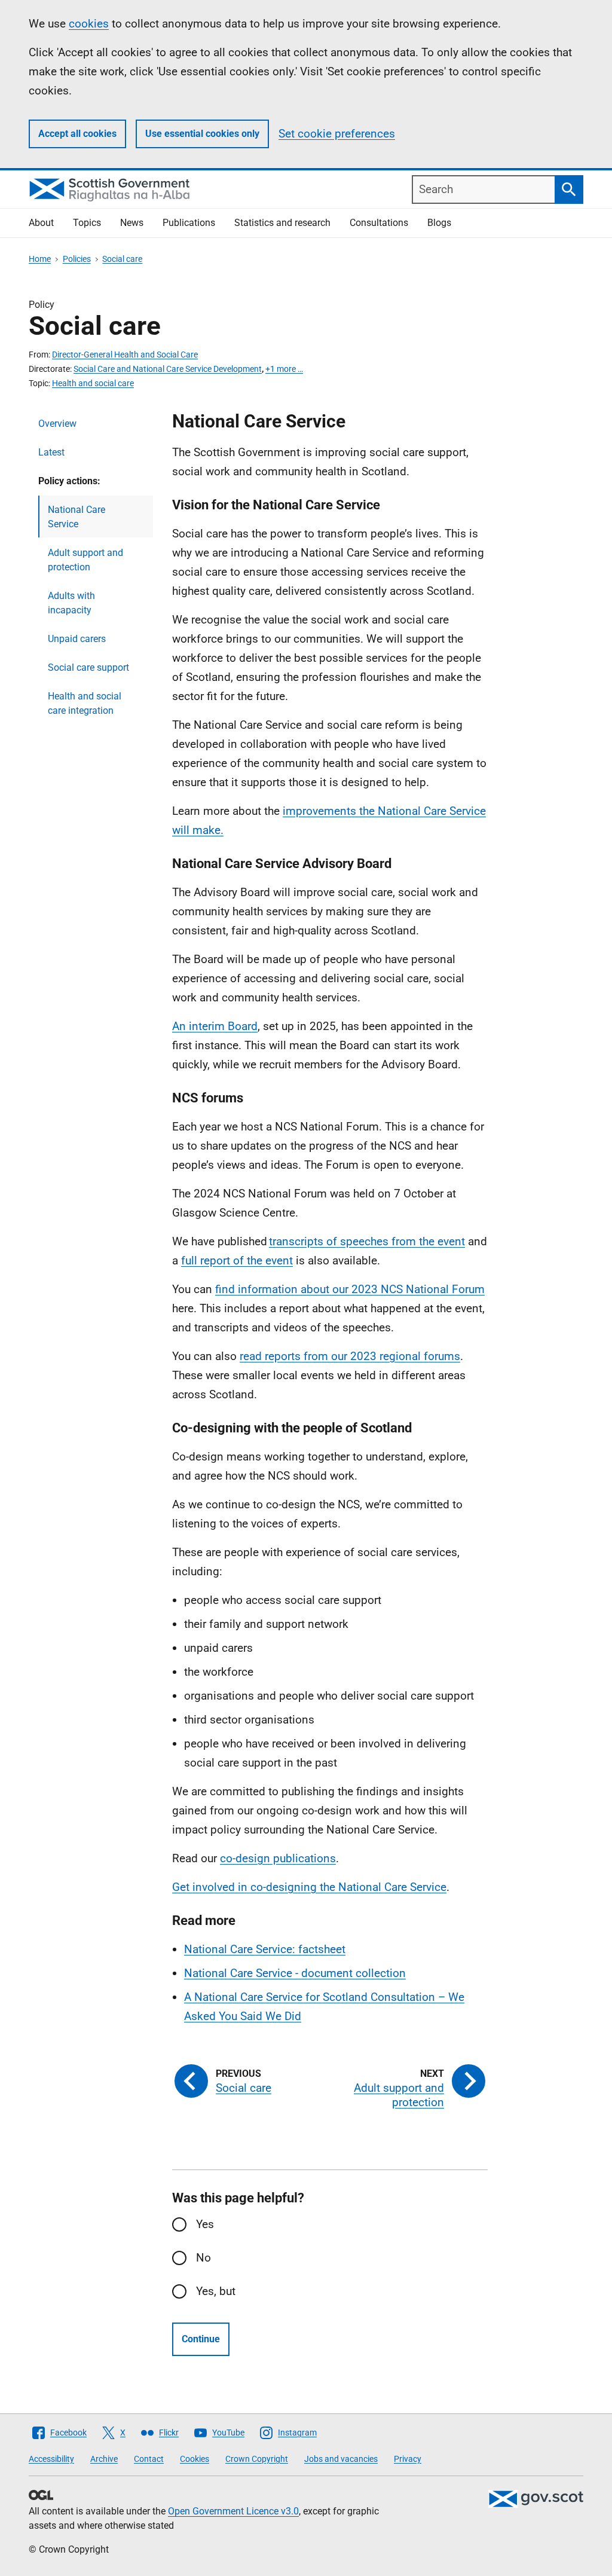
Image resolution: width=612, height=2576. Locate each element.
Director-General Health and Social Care (125, 355)
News (132, 223)
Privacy (408, 2459)
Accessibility (51, 2459)
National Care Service (76, 517)
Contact (149, 2459)
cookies (89, 24)
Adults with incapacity (71, 603)
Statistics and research (282, 223)
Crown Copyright (257, 2459)
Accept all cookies (77, 134)
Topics (87, 223)
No (204, 2258)
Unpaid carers (77, 639)
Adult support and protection (85, 560)
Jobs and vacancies (341, 2459)
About (41, 223)
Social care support (88, 667)
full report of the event (237, 1261)
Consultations (379, 223)
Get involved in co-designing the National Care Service (309, 1887)
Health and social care (93, 383)
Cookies (195, 2459)
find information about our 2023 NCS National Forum (350, 1289)
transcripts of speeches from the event (367, 1241)
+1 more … (284, 369)
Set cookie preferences (337, 134)
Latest (51, 452)
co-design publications (278, 1858)
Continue (201, 2339)
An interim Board (215, 1026)
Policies (77, 259)
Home (40, 259)
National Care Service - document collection (295, 1973)
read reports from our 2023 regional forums (350, 1356)
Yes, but (216, 2291)
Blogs (439, 223)
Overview (57, 424)
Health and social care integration (85, 703)
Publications (189, 223)
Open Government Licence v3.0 (233, 2511)
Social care (122, 259)
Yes (205, 2224)
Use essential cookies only (202, 134)
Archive (104, 2459)
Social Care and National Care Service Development (168, 369)
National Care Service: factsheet (265, 1949)
